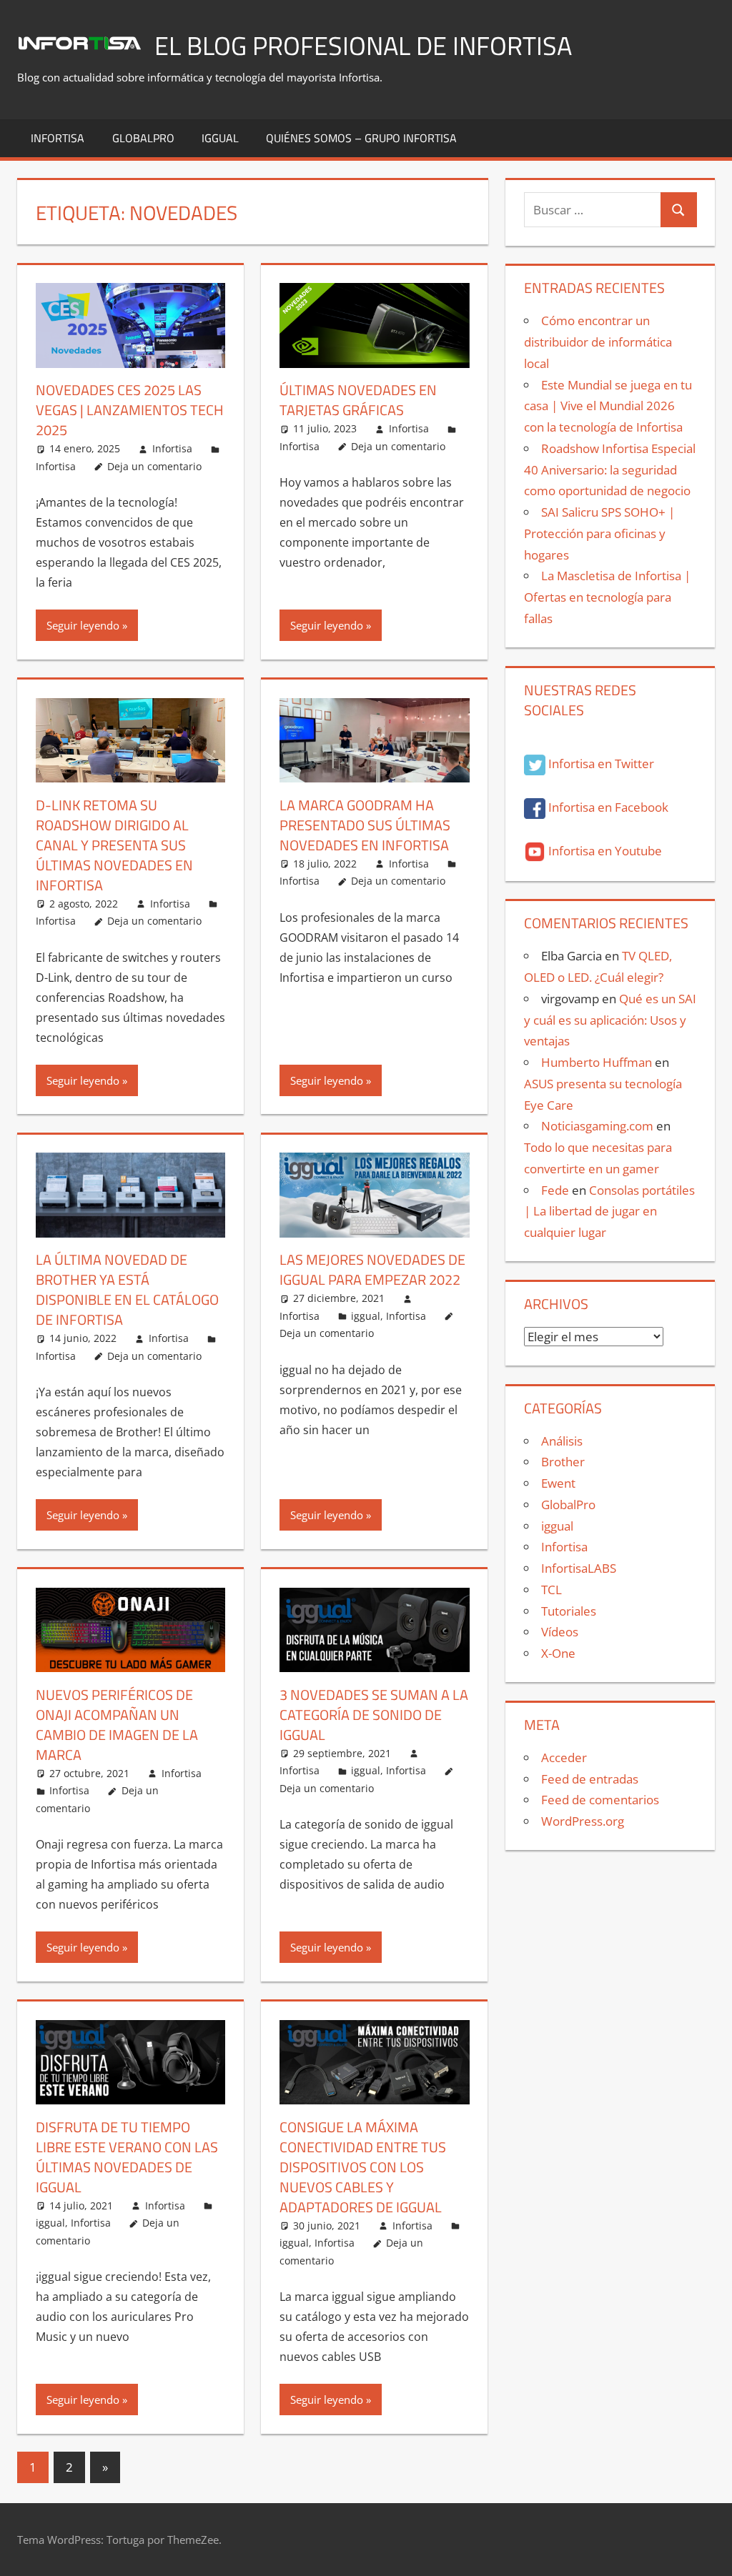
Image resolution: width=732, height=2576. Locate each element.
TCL (552, 1590)
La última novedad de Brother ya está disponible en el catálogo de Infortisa (127, 1289)
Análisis (562, 1441)
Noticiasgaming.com (597, 1126)
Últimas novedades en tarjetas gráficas (358, 400)
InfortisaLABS (579, 1568)
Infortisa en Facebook (607, 807)
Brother (563, 1462)
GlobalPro (143, 138)
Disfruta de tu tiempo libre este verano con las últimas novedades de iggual (127, 2157)
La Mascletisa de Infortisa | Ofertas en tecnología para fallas (607, 597)
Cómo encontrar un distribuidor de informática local (598, 342)
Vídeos (560, 1632)
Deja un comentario (154, 466)
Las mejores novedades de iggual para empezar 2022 (372, 1269)
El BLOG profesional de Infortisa (363, 45)
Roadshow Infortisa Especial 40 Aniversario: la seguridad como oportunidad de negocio (610, 470)
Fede (555, 1190)
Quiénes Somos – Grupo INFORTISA (361, 138)
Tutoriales (569, 1611)
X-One (558, 1653)
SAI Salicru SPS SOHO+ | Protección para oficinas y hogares (599, 533)
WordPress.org (583, 1821)
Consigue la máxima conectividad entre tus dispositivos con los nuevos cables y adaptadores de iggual (363, 2167)
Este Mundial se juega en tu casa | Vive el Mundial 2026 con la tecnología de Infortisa (608, 406)
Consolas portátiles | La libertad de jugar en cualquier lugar (609, 1212)
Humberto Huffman (597, 1062)
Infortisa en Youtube (604, 851)
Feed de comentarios (600, 1800)
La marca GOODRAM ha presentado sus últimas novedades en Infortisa (365, 825)
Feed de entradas (590, 1779)
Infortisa (58, 138)
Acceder (564, 1757)
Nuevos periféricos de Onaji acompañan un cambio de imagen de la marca (117, 1725)
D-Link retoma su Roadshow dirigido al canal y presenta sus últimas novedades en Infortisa (114, 845)
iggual (220, 138)
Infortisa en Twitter (600, 764)
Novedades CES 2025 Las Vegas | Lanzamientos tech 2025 (130, 410)
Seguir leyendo (83, 625)
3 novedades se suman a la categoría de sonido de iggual (374, 1715)
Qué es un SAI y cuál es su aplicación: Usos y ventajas (610, 1020)
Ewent (558, 1483)
